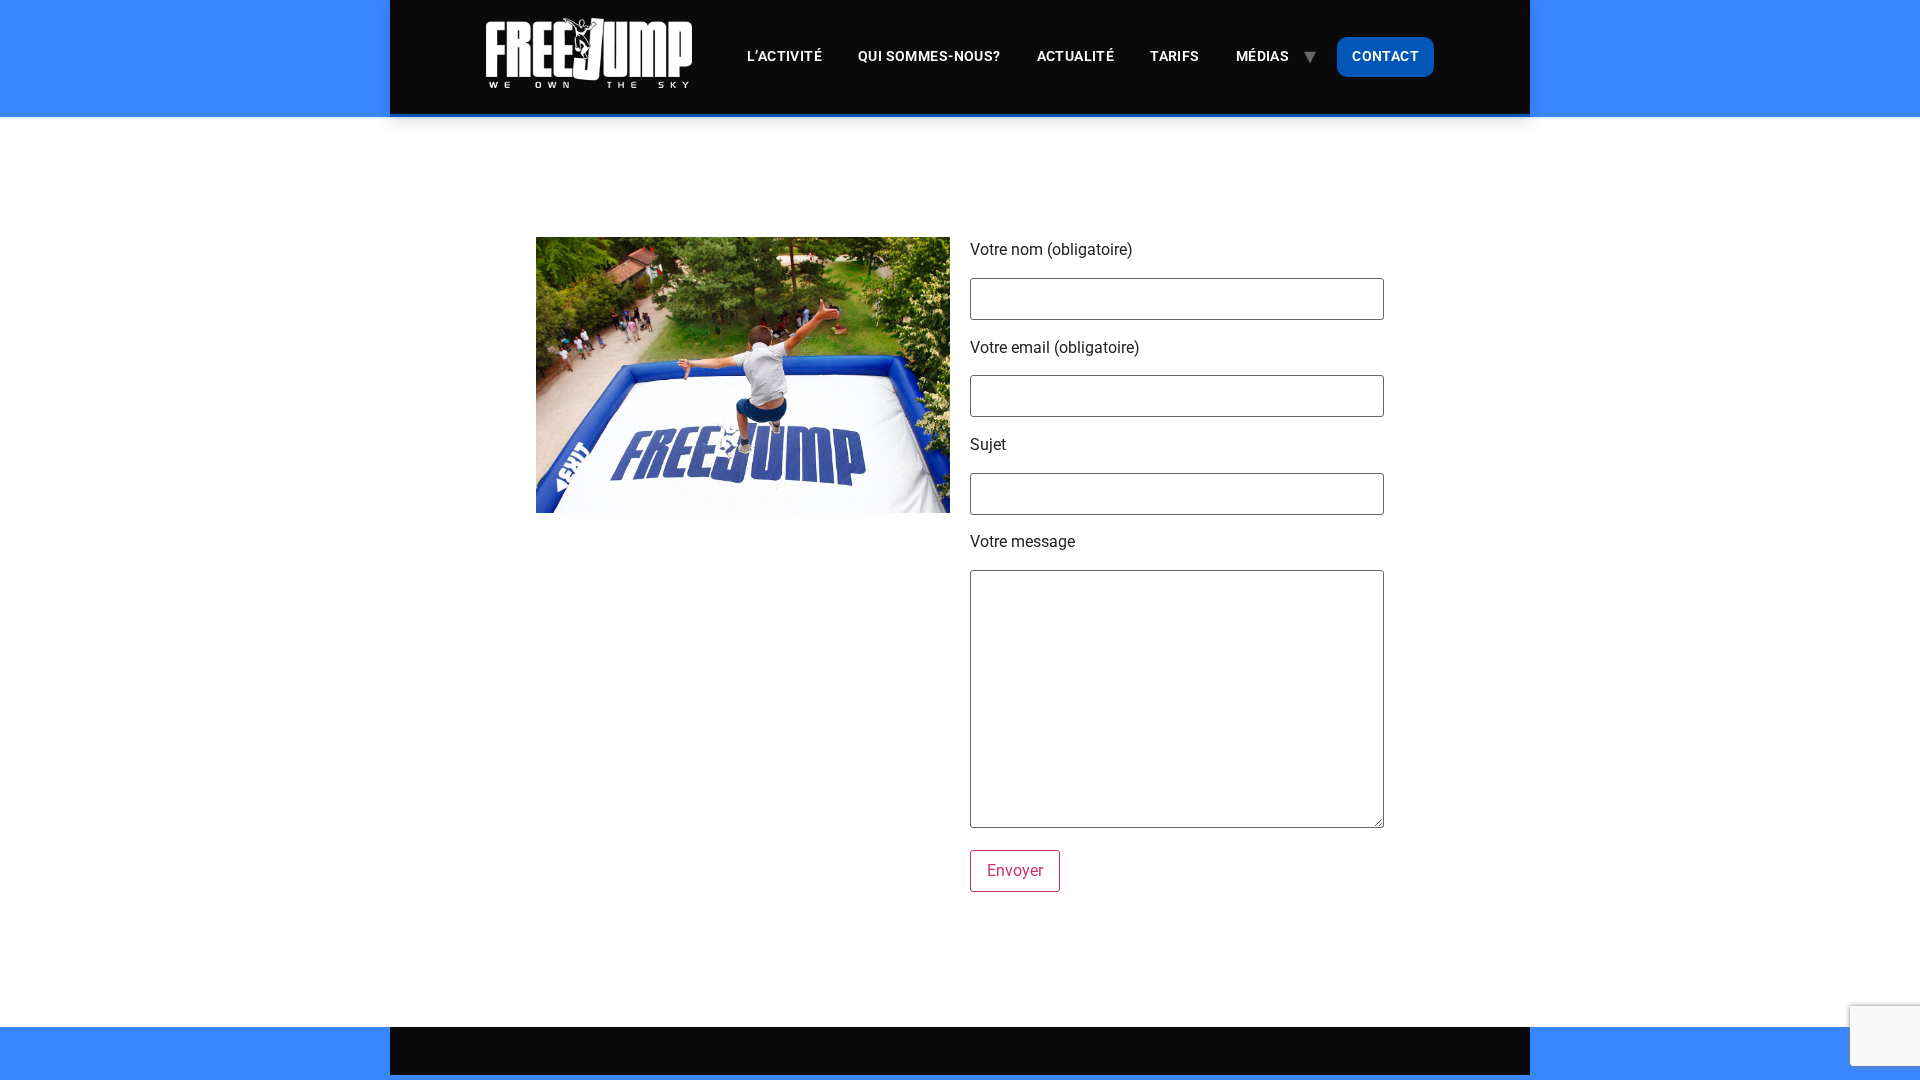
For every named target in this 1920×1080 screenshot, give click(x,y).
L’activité (784, 56)
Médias (1262, 56)
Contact (1385, 56)
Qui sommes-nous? (929, 56)
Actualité (1076, 56)
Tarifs (1174, 56)
